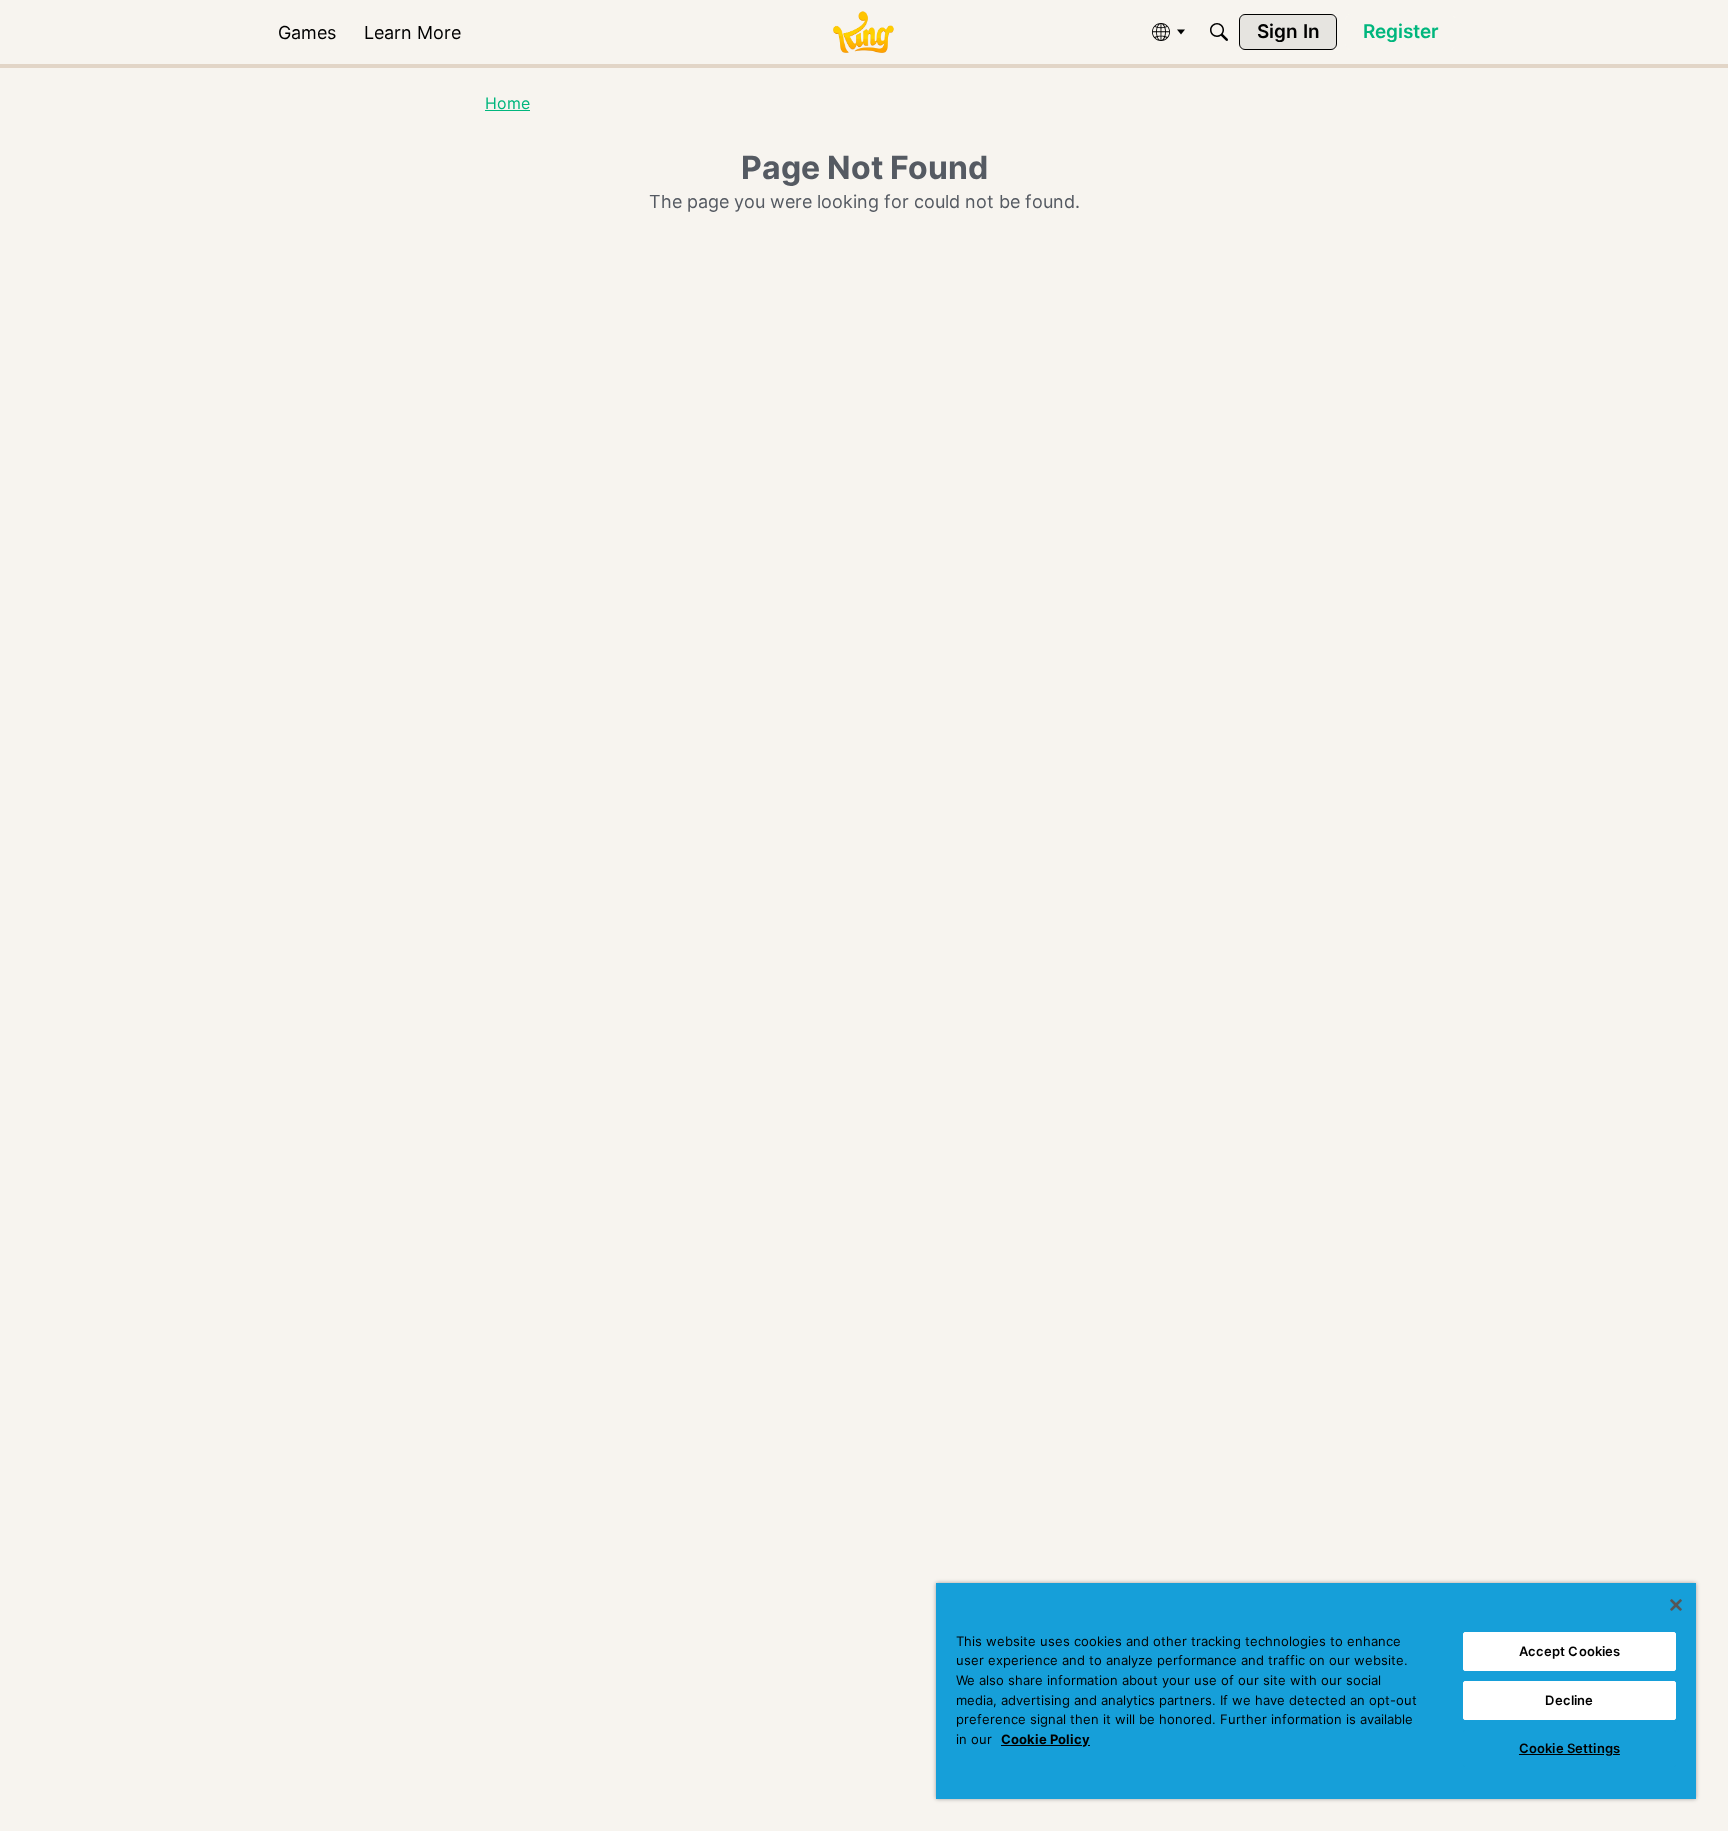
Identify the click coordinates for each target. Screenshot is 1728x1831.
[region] (1316, 1691)
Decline (1569, 1700)
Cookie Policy (1045, 1739)
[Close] (1676, 1605)
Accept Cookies (1570, 1651)
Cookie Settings (1569, 1748)
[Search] (1219, 32)
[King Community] (863, 32)
